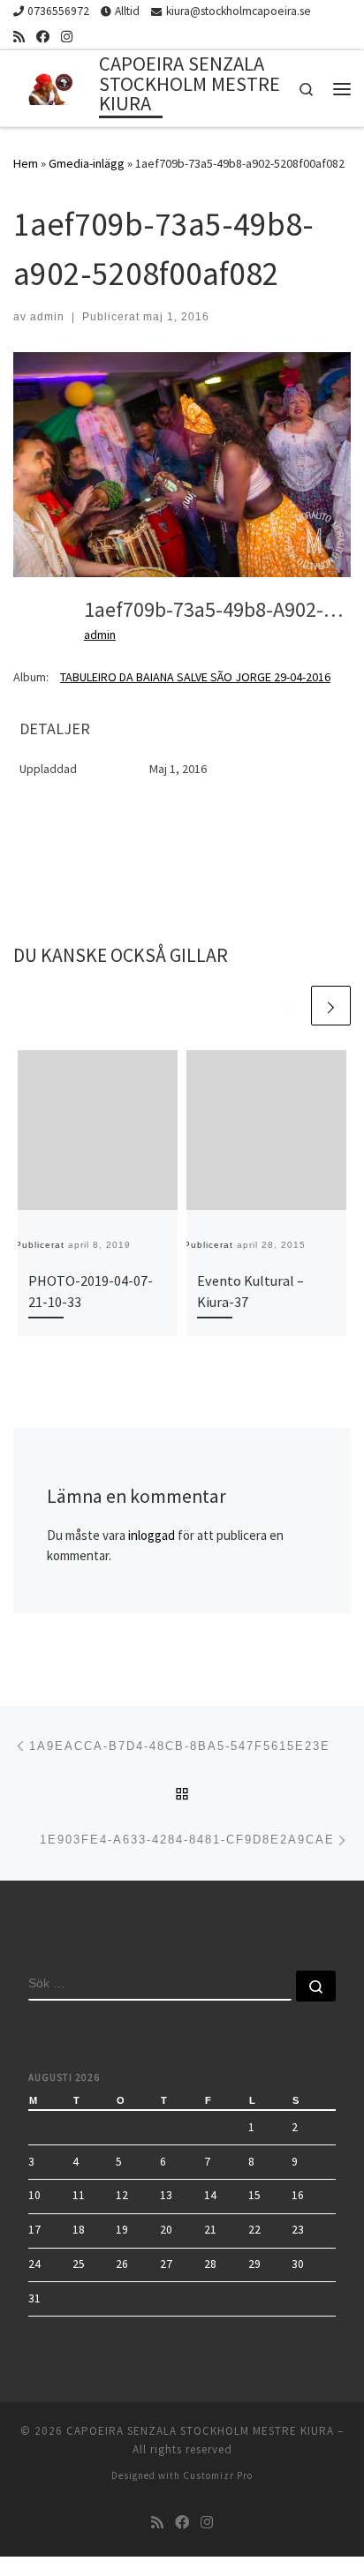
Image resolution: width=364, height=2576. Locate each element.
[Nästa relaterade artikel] (331, 1006)
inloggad (152, 1535)
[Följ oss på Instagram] (67, 37)
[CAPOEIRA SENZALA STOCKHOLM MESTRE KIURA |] (53, 86)
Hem (26, 163)
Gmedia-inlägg (87, 163)
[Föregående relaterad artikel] (288, 1006)
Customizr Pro (218, 2475)
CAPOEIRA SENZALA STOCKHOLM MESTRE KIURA (200, 2431)
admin (47, 317)
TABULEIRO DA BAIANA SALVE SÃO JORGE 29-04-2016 (195, 677)
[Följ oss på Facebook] (43, 37)
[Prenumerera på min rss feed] (19, 37)
